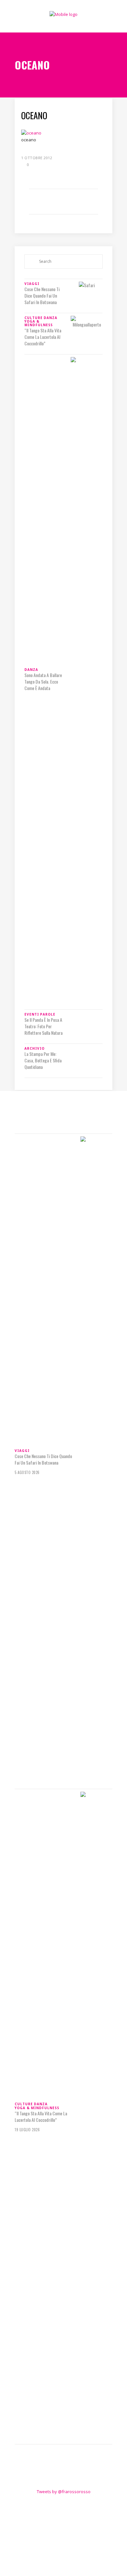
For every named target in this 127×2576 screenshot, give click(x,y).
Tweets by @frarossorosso (64, 2492)
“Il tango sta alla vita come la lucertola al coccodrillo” (43, 337)
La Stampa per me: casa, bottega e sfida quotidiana (43, 1060)
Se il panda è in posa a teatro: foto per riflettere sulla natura (43, 1026)
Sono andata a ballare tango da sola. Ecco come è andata (43, 682)
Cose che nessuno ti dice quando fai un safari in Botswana (42, 296)
